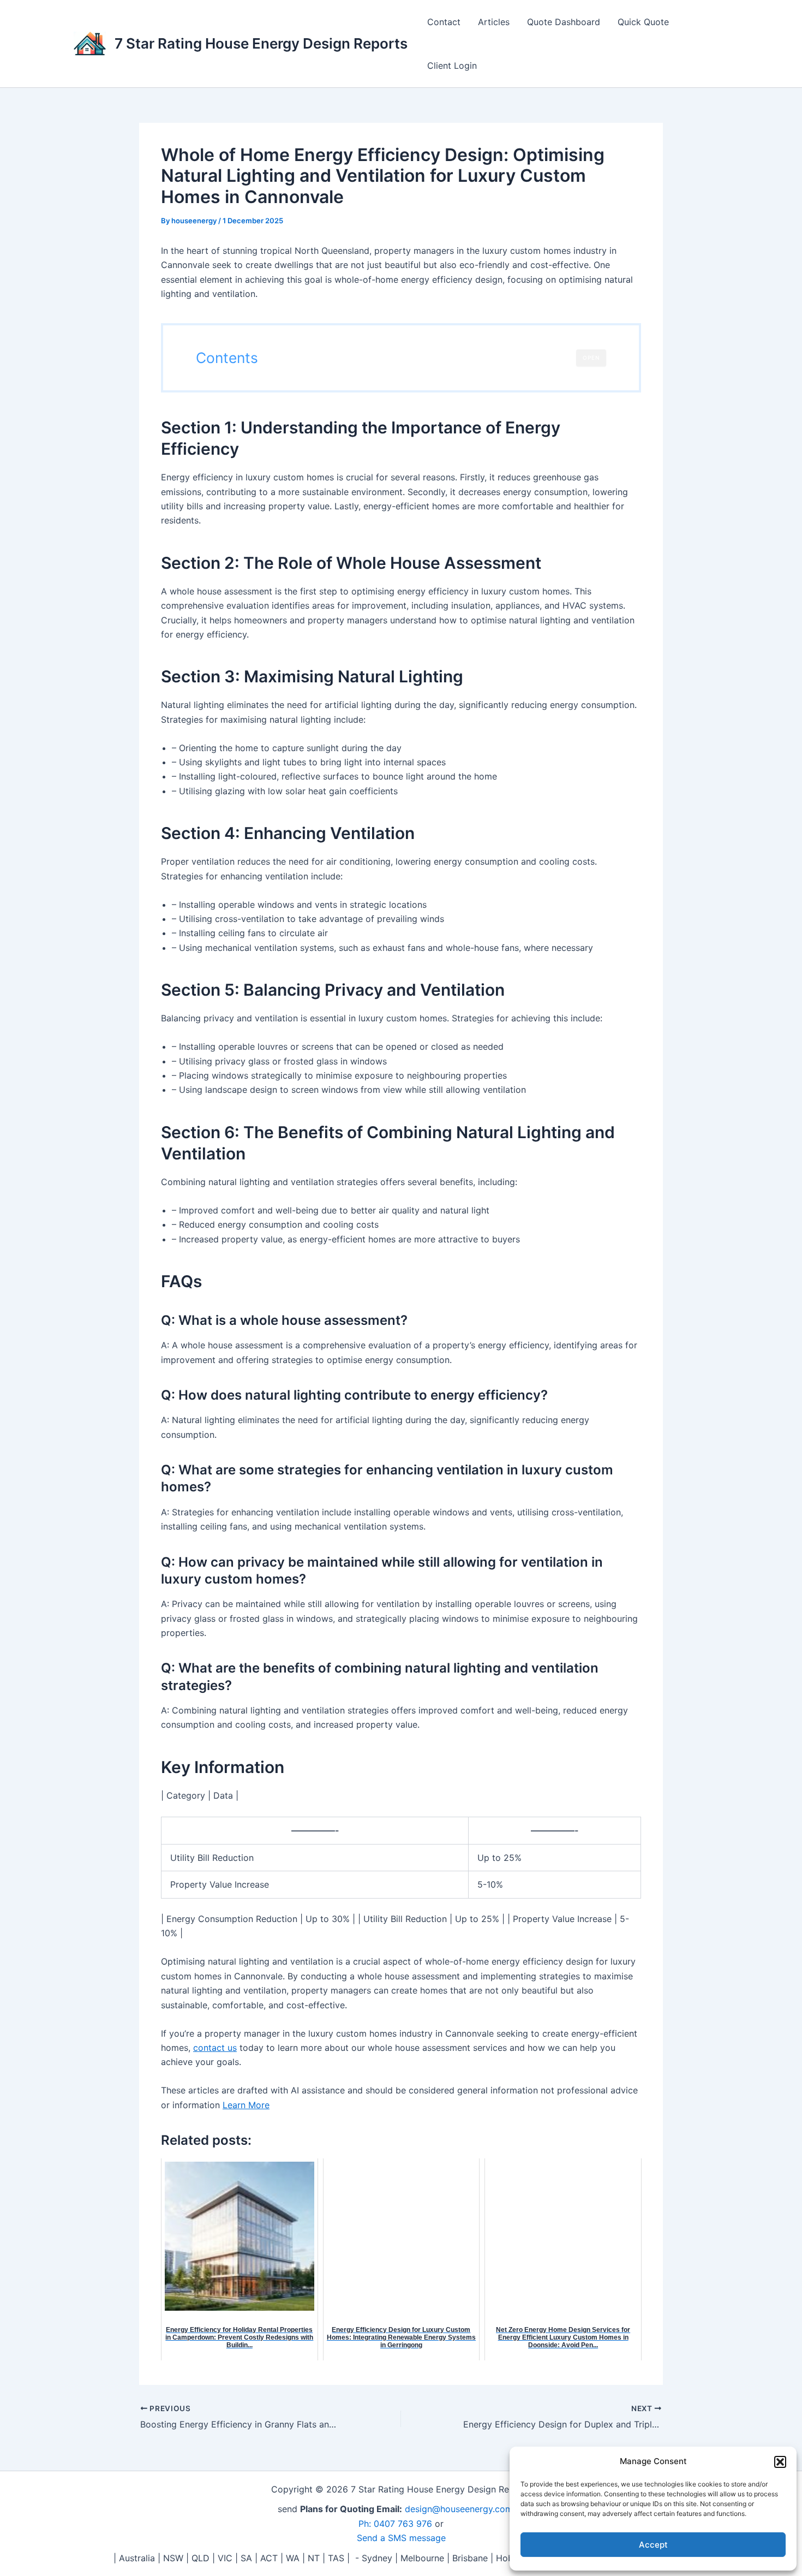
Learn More (246, 2105)
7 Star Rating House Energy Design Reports (261, 43)
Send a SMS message (401, 2538)
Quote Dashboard (564, 22)
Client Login (452, 66)
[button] (780, 2462)
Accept (653, 2545)
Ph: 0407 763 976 (395, 2524)
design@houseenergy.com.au (465, 2509)
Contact (444, 22)
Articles (494, 22)
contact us (215, 2048)
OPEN (591, 358)
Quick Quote (643, 22)
